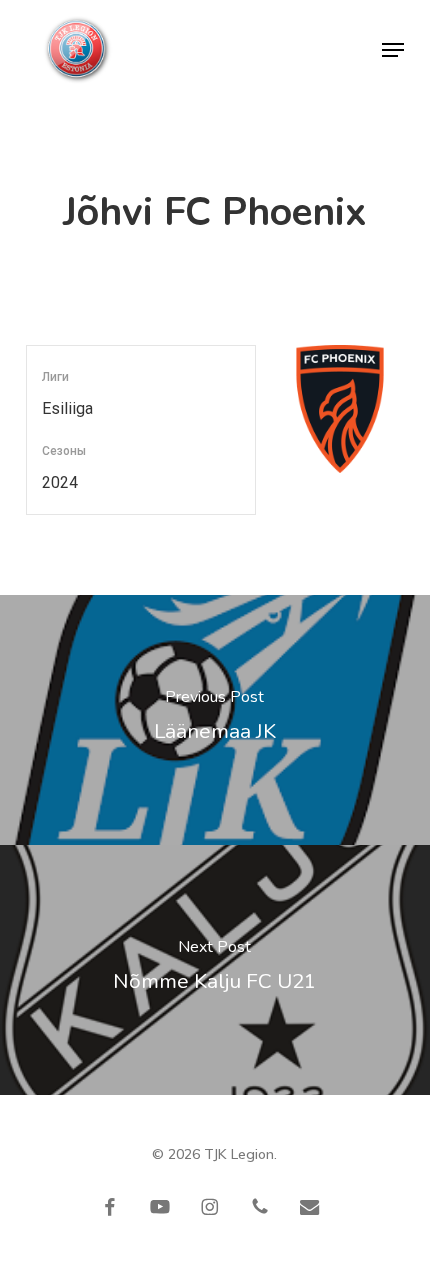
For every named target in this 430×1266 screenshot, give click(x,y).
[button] (393, 50)
